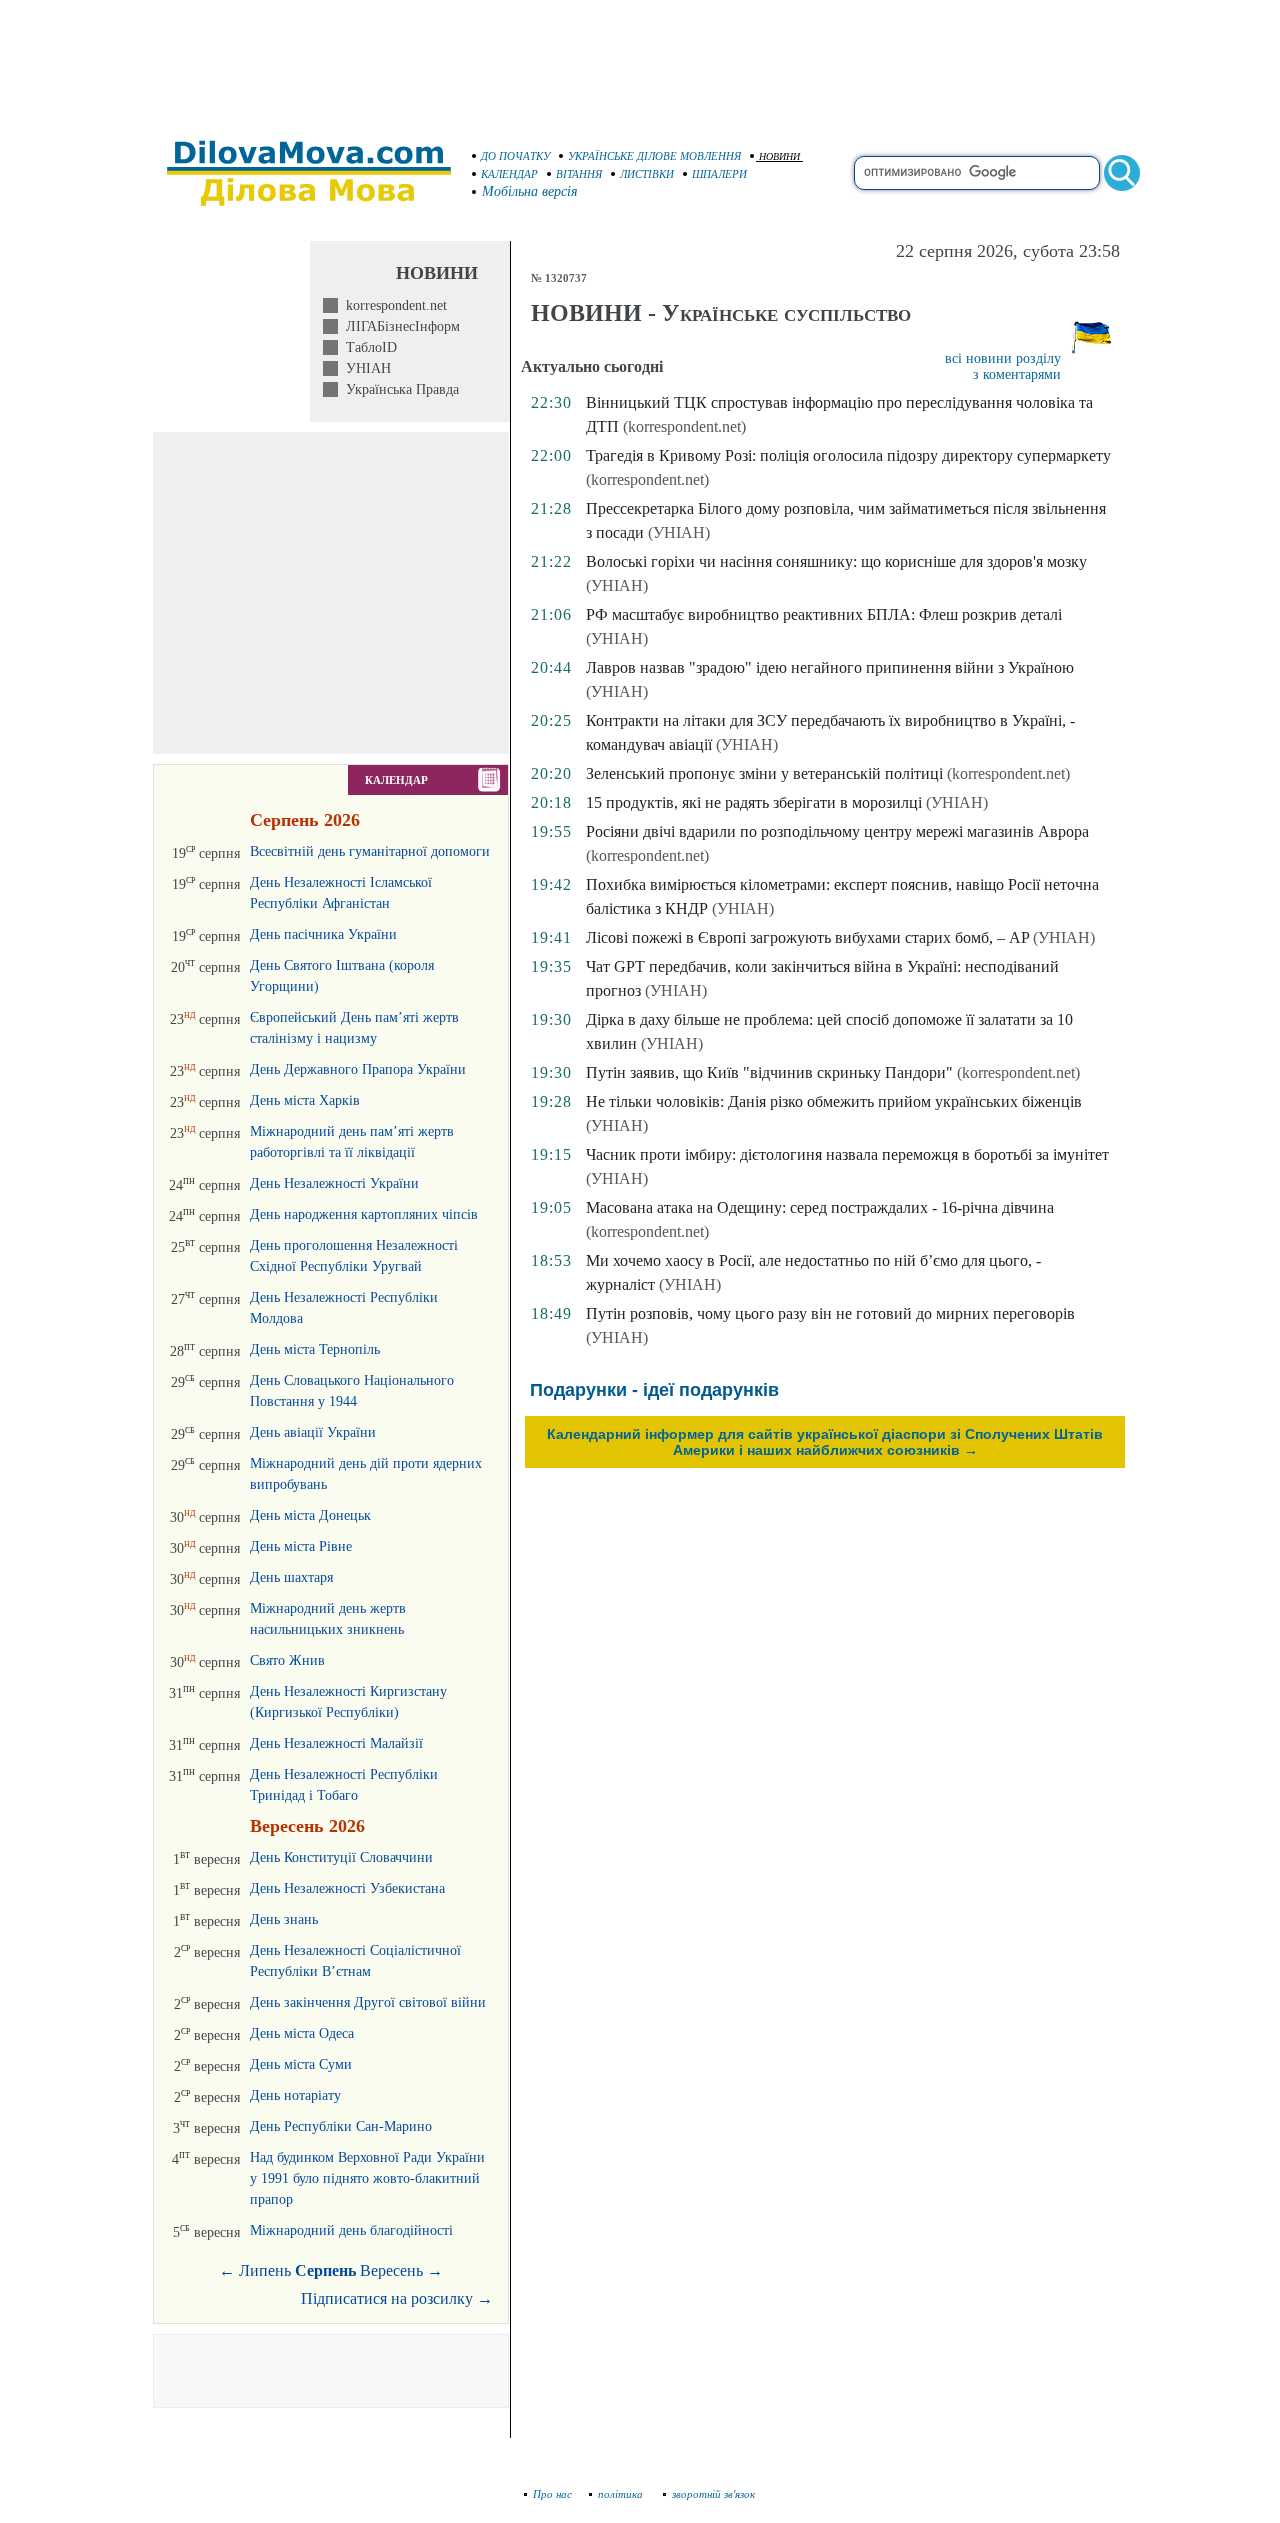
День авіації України (313, 1432)
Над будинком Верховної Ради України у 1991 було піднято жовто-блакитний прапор (367, 2178)
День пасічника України (323, 934)
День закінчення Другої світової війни (368, 2002)
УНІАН (364, 368)
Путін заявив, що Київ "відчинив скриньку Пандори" (769, 1072)
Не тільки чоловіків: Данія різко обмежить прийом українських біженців (834, 1101)
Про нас (552, 2494)
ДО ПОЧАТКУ (515, 156)
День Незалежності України (334, 1183)
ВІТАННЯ (579, 174)
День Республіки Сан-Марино (341, 2126)
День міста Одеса (302, 2033)
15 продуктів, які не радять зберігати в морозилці (754, 802)
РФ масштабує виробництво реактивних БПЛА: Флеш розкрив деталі (824, 614)
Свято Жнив (287, 1660)
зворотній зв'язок (713, 2494)
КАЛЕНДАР (509, 174)
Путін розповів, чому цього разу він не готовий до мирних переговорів (830, 1313)
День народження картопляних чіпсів (364, 1214)
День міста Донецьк (310, 1515)
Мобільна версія (530, 191)
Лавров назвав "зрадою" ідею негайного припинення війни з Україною (830, 667)
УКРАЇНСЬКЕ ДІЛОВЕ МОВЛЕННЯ (654, 156)
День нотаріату (295, 2095)
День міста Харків (305, 1100)
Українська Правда (398, 389)
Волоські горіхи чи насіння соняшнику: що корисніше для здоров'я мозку (836, 561)
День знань (284, 1919)
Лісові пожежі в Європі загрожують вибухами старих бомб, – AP (807, 937)
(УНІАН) (679, 532)
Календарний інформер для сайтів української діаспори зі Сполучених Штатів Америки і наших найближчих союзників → (825, 1442)
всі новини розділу (1003, 358)
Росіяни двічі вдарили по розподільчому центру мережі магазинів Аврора (837, 831)
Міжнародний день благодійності (351, 2230)
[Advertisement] (640, 60)
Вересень (391, 2270)
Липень (265, 2270)
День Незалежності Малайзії (336, 1743)
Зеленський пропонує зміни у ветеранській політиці (764, 773)
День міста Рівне (301, 1546)
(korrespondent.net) (684, 426)
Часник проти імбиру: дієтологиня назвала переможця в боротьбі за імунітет (847, 1154)
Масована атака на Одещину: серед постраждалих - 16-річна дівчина (820, 1207)
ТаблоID (367, 347)
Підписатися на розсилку (397, 2298)
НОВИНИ (779, 156)
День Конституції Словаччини (341, 1857)
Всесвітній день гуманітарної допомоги (370, 851)
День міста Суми (301, 2064)
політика (622, 2494)
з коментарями (1017, 374)
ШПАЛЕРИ (719, 174)
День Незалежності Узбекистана (347, 1888)
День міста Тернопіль (315, 1349)
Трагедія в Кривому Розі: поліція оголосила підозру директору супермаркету (848, 455)
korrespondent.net (392, 305)
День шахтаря (291, 1577)
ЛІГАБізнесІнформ (399, 326)
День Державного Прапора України (358, 1069)
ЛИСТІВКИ (647, 174)
